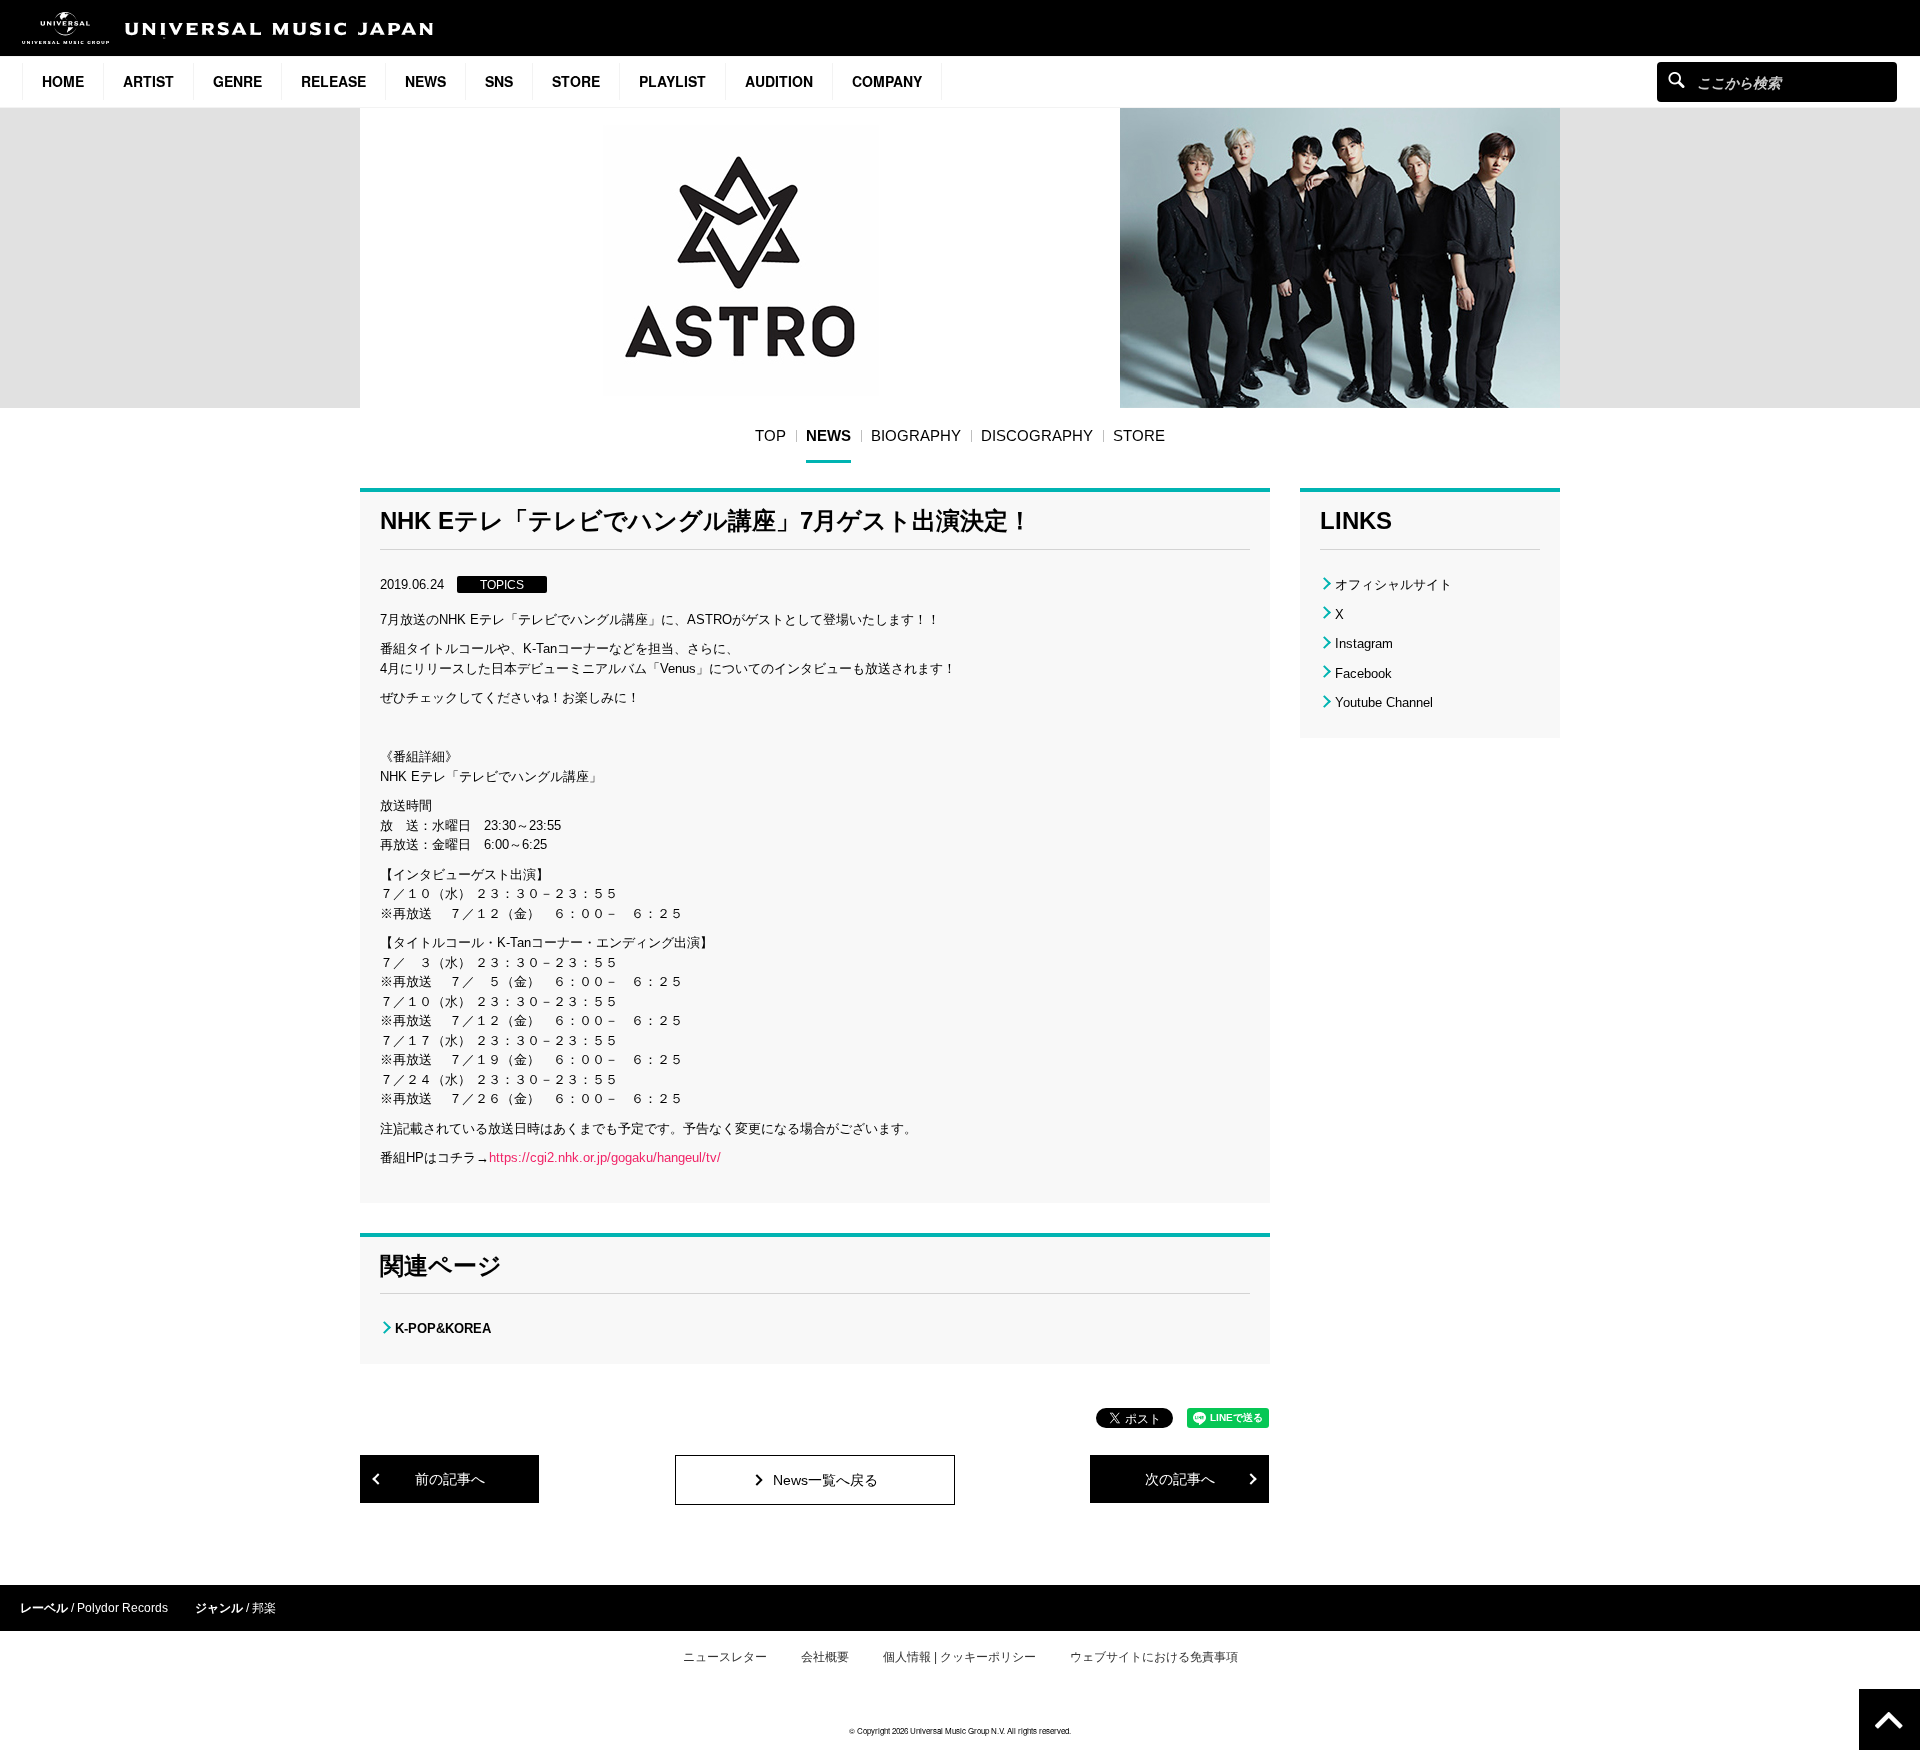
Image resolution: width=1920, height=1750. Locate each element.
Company (887, 81)
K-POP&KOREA (443, 1328)
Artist (148, 81)
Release (333, 81)
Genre (237, 81)
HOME (63, 81)
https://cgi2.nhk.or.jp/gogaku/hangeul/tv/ (605, 1157)
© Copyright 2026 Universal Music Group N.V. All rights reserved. (960, 1730)
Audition (779, 81)
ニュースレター (725, 1657)
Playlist (672, 81)
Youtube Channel (1384, 702)
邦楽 (264, 1608)
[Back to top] (1889, 1719)
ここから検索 (1676, 79)
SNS (499, 81)
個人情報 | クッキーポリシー (959, 1657)
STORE (576, 81)
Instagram (1364, 643)
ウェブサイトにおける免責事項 (1154, 1657)
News (425, 81)
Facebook (1363, 673)
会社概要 (825, 1657)
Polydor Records (122, 1608)
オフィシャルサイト (1393, 584)
